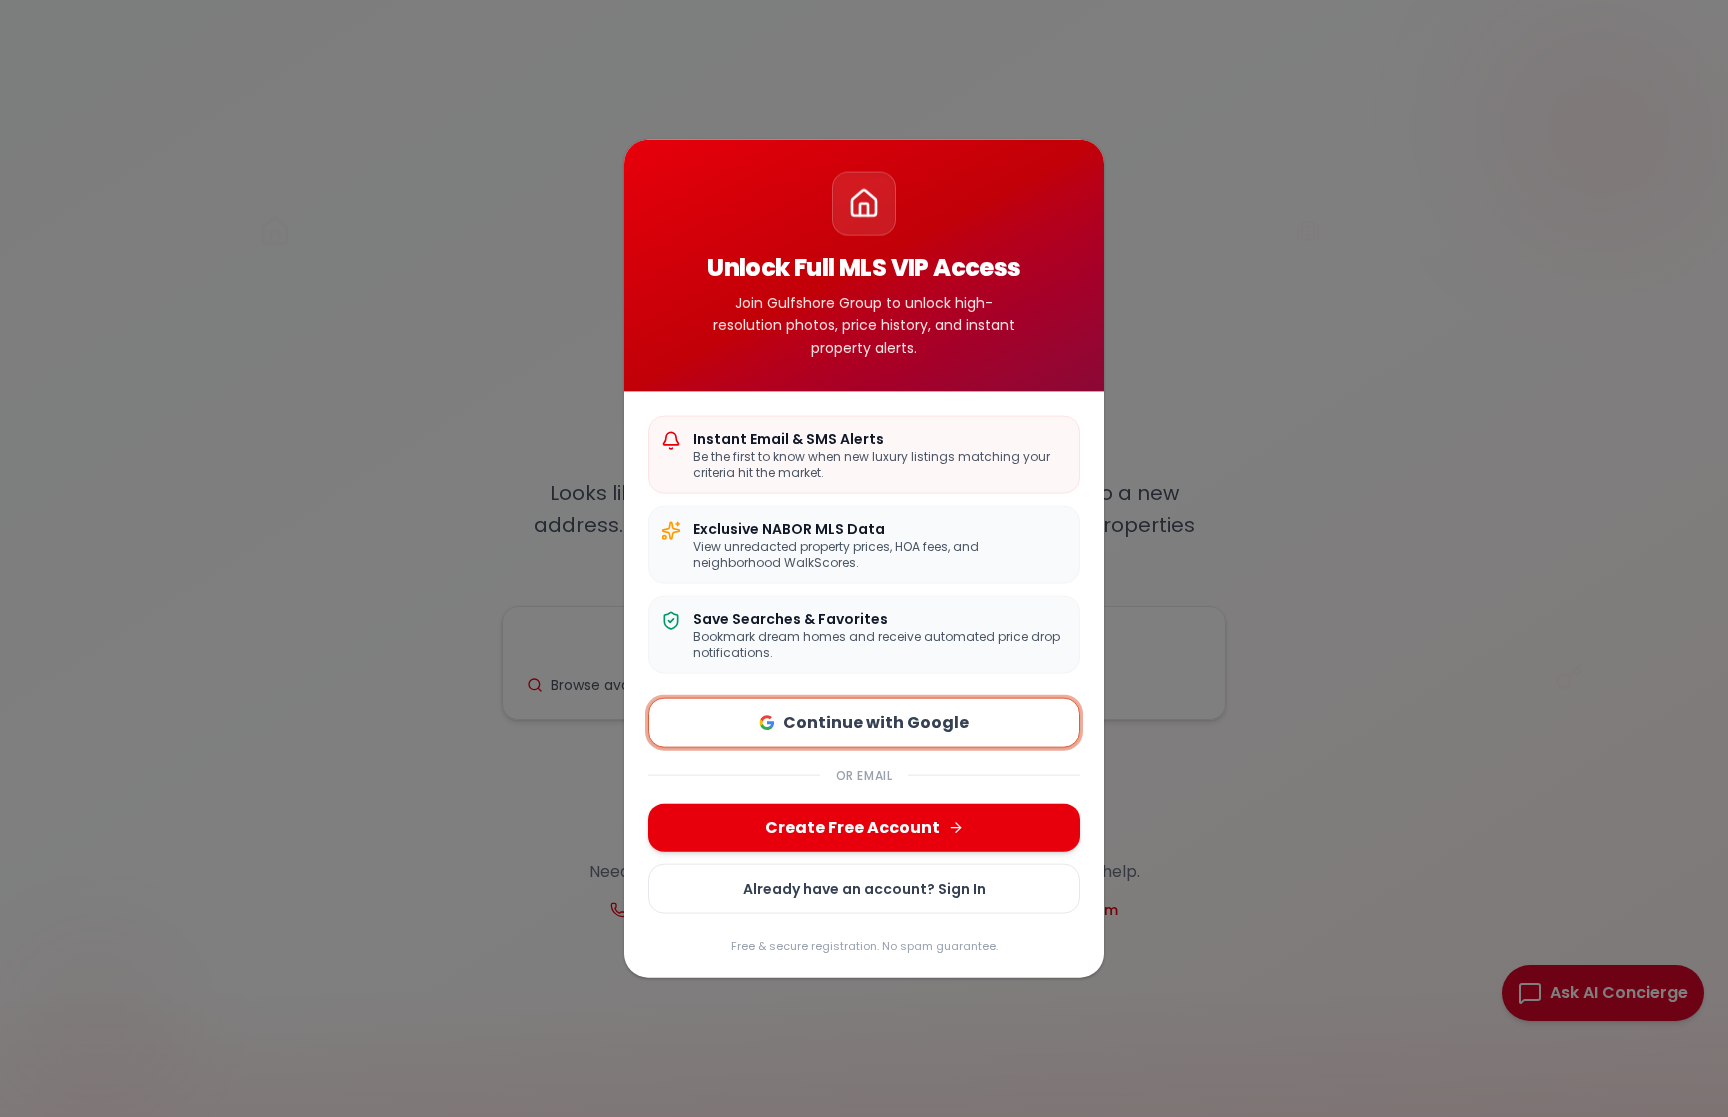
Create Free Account (852, 826)
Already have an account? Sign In (864, 888)
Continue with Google (876, 721)
